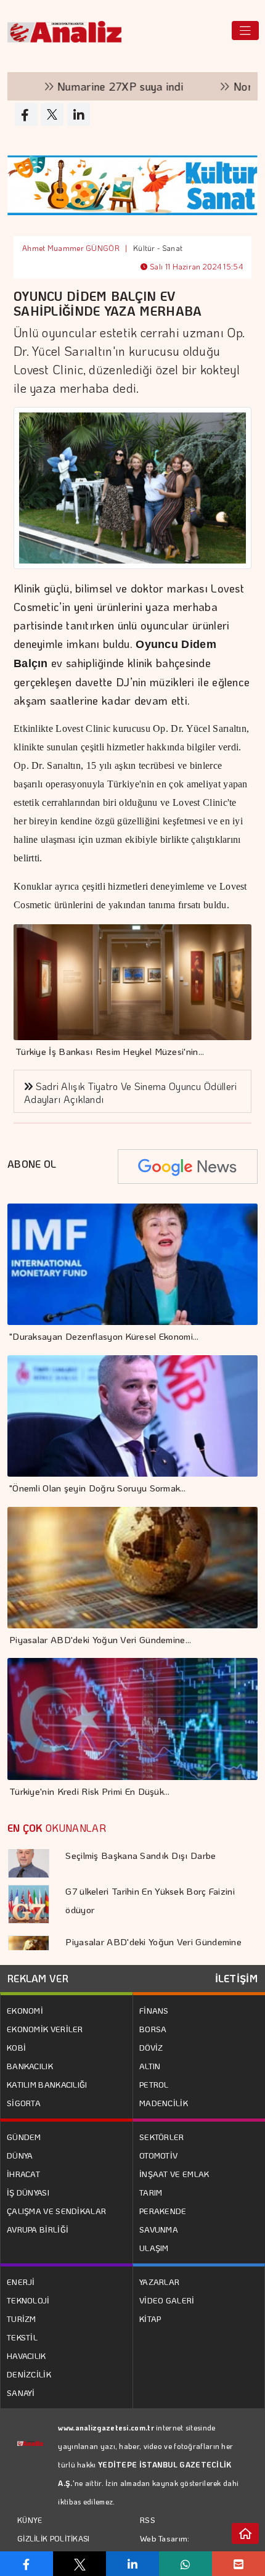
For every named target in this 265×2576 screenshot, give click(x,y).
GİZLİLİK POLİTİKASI (54, 2538)
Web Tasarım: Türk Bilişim (165, 2547)
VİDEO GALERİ (167, 2300)
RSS (148, 2520)
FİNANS (154, 2010)
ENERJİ (21, 2282)
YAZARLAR (159, 2282)
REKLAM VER (38, 1978)
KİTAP (150, 2319)
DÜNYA (20, 2155)
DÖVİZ (151, 2047)
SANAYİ (21, 2393)
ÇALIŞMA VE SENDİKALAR (56, 2211)
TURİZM (22, 2319)
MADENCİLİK (164, 2103)
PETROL (154, 2084)
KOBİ (16, 2047)
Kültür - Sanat (158, 248)
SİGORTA (24, 2103)
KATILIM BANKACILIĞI (47, 2084)
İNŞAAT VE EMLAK (174, 2174)
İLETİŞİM (236, 1978)
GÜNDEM (24, 2137)
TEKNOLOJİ (28, 2300)
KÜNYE (30, 2520)
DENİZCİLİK (29, 2374)
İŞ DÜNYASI (28, 2192)
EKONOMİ (25, 2010)
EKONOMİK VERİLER (45, 2029)
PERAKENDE (163, 2211)
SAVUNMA (159, 2229)
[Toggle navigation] (245, 31)
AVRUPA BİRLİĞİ (38, 2229)
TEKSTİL (22, 2337)
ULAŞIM (154, 2248)
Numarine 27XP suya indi (82, 86)
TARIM (151, 2192)
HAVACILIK (26, 2356)
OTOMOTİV (158, 2155)
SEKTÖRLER (162, 2137)
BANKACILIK (30, 2066)
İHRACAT (23, 2174)
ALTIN (150, 2066)
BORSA (153, 2029)
